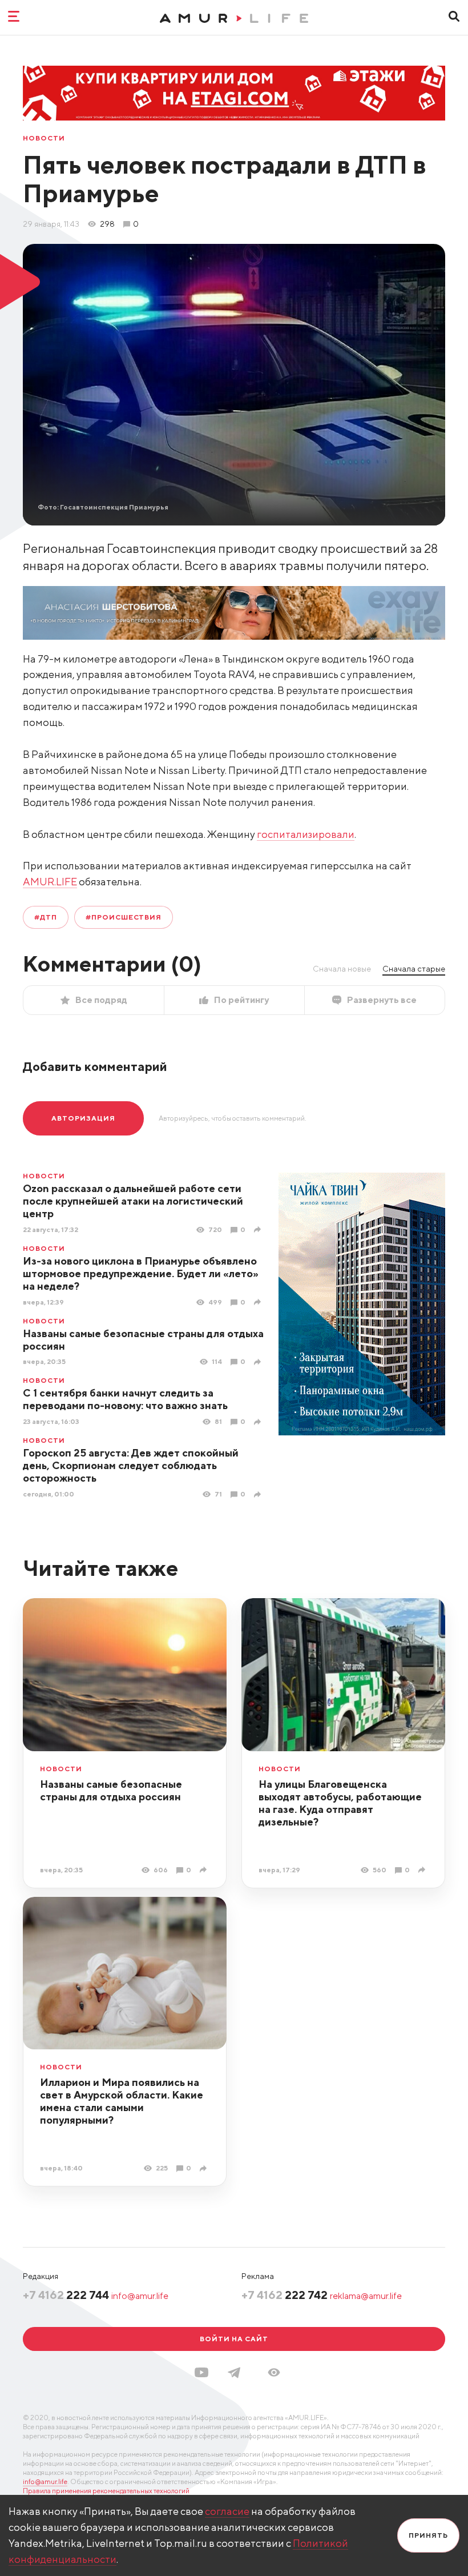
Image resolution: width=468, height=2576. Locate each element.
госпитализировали (306, 834)
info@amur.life (140, 2296)
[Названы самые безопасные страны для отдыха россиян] (259, 1362)
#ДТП (46, 917)
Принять (428, 2535)
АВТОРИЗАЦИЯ (83, 1118)
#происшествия (124, 917)
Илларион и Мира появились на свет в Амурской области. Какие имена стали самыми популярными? (122, 2101)
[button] (274, 2372)
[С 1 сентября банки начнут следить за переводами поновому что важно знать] (259, 1422)
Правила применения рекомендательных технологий (106, 2491)
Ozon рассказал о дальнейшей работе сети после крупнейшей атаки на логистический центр (133, 1201)
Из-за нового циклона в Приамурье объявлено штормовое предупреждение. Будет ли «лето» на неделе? (141, 1273)
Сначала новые (342, 969)
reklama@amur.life (366, 2296)
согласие (227, 2511)
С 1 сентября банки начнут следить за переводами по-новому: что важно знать (125, 1399)
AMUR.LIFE (50, 882)
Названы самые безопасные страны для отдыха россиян (143, 1340)
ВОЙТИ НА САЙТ (234, 2339)
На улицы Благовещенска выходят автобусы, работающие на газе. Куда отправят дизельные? (340, 1803)
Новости (44, 138)
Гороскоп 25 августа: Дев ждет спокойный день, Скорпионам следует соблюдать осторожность (131, 1465)
